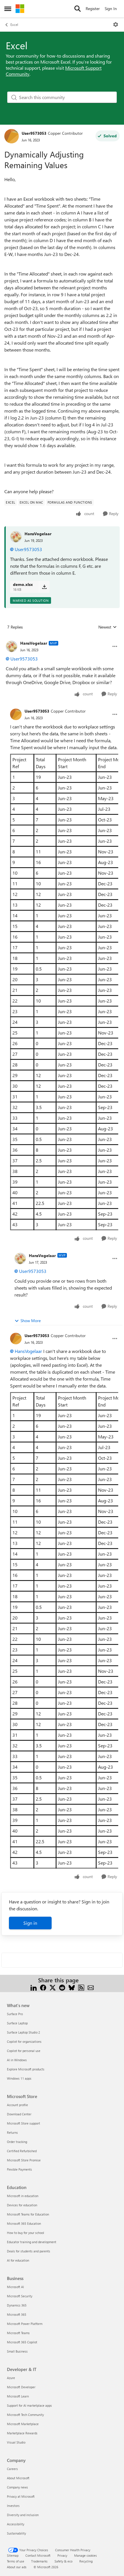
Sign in (30, 1923)
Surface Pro (15, 2014)
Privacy (62, 2555)
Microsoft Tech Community (25, 2415)
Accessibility (16, 2524)
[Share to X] (53, 1987)
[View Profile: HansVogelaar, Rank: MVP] (12, 646)
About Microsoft (18, 2478)
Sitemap (13, 2555)
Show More (31, 1321)
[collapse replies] (62, 639)
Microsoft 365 (17, 2314)
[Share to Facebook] (43, 1987)
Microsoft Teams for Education (28, 2214)
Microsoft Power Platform (25, 2324)
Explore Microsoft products (26, 2069)
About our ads (17, 2567)
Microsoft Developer (21, 2387)
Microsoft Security (20, 2296)
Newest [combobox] (108, 627)
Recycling (86, 2561)
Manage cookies (86, 2555)
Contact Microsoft (38, 2555)
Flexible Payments (19, 2169)
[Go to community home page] (20, 9)
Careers (12, 2469)
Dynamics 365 (17, 2305)
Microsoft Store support (24, 2123)
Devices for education (22, 2205)
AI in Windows (17, 2060)
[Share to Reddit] (62, 1987)
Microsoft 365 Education (24, 2223)
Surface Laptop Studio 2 (24, 2032)
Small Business (17, 2351)
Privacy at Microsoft (21, 2496)
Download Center (19, 2114)
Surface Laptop (17, 2023)
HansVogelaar (38, 534)
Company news (17, 2487)
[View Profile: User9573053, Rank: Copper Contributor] (12, 136)
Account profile (17, 2105)
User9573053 (34, 133)
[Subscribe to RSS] (81, 1987)
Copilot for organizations (24, 2041)
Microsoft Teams (18, 2333)
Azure (11, 2378)
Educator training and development (32, 2242)
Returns (12, 2132)
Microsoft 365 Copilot (22, 2342)
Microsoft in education (23, 2196)
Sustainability (16, 2533)
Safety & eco (63, 2561)
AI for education (18, 2260)
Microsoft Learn (18, 2396)
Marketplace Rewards (22, 2433)
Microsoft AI (15, 2287)
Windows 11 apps (19, 2078)
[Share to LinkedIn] (34, 1987)
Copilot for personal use (24, 2051)
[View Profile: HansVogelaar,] (16, 537)
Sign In (111, 8)
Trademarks (39, 2561)
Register (93, 8)
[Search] (78, 9)
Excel (14, 24)
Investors (13, 2506)
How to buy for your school (26, 2233)
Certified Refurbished (22, 2151)
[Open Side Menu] (8, 9)
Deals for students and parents (29, 2251)
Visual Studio (16, 2442)
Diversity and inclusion (23, 2515)
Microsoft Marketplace (23, 2424)
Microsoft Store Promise (24, 2160)
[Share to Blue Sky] (72, 1987)
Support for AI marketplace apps (29, 2405)
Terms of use (16, 2561)
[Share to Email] (91, 1987)
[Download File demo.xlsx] (44, 587)
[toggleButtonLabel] (116, 24)
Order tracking (17, 2142)
